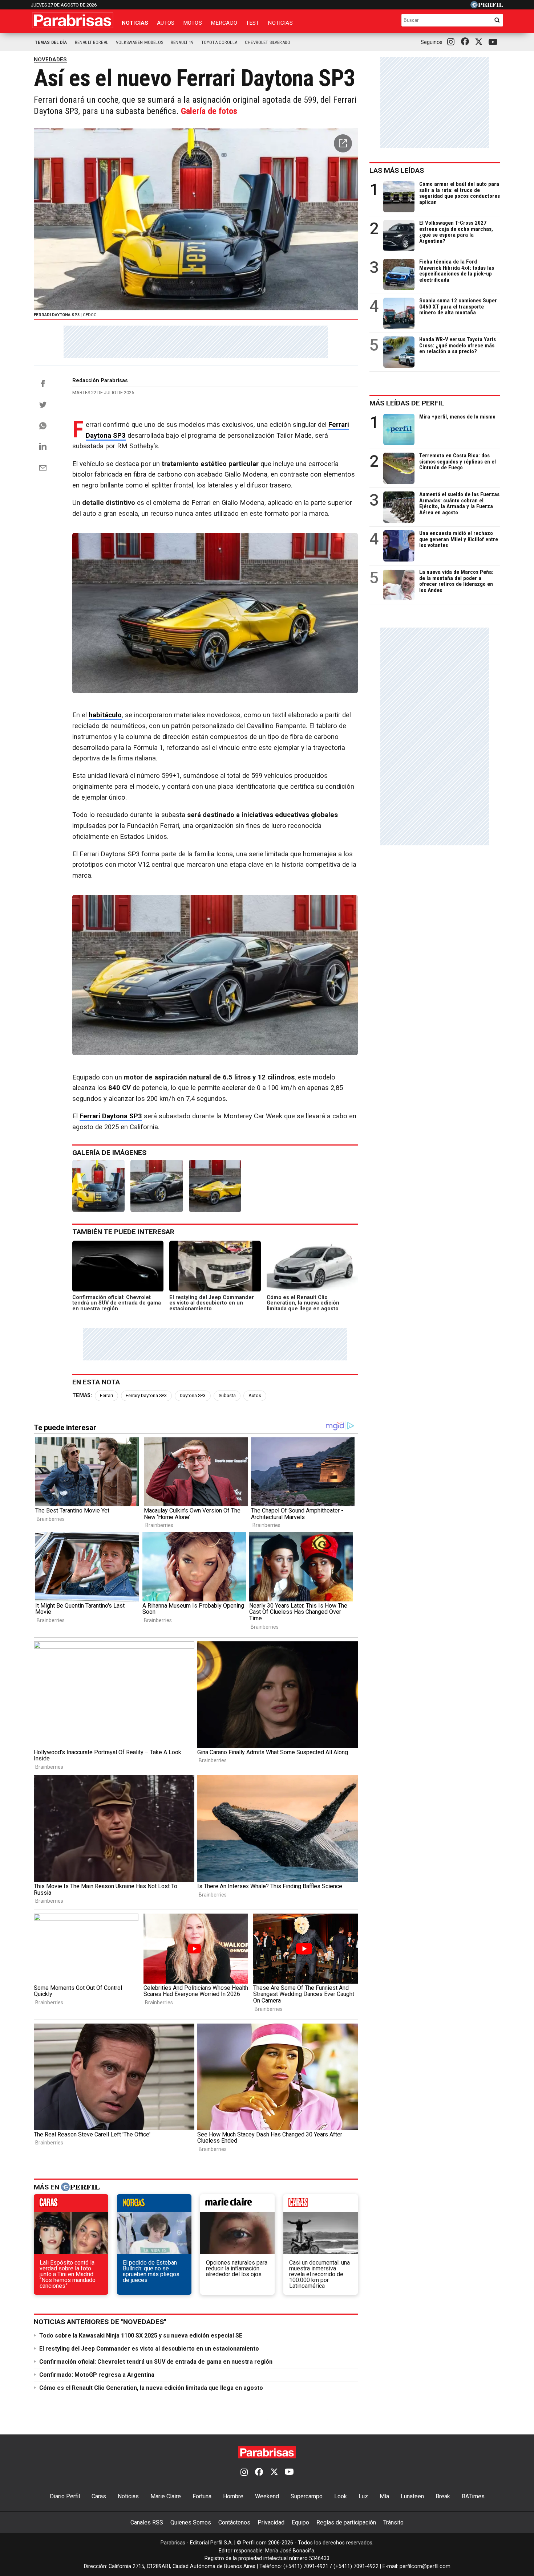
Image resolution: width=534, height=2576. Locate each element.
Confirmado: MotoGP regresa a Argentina (97, 2375)
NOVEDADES (50, 60)
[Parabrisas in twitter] (480, 42)
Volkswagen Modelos (139, 42)
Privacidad (271, 2522)
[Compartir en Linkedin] (43, 446)
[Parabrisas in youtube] (494, 42)
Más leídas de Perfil (407, 403)
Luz (363, 2496)
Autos (166, 23)
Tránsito (393, 2522)
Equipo (300, 2522)
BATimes (473, 2496)
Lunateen (412, 2496)
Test (253, 23)
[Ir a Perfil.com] (487, 6)
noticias (154, 2205)
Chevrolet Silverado (268, 42)
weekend (321, 2205)
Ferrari (106, 1395)
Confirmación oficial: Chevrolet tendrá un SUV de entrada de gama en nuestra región (156, 2362)
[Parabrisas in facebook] (466, 42)
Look (341, 2496)
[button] (343, 143)
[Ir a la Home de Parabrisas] (73, 20)
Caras (99, 2496)
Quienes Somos (191, 2522)
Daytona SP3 (193, 1395)
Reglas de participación (346, 2522)
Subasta (227, 1395)
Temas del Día (51, 42)
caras (71, 2205)
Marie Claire (166, 2496)
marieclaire (237, 2205)
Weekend (267, 2496)
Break (443, 2496)
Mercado (224, 23)
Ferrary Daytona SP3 (146, 1395)
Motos (193, 23)
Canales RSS (147, 2522)
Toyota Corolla (219, 42)
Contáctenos (234, 2522)
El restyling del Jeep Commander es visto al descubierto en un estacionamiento (149, 2349)
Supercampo (307, 2496)
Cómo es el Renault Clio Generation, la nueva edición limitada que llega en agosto (151, 2388)
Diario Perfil (65, 2496)
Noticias (135, 23)
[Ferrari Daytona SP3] (98, 1186)
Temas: (82, 1395)
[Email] (43, 468)
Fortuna (202, 2496)
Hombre (233, 2496)
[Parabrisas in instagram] (453, 42)
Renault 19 (182, 42)
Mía (384, 2496)
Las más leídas (397, 170)
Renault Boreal (92, 42)
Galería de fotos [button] (209, 111)
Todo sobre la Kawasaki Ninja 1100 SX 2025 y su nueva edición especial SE (141, 2336)
